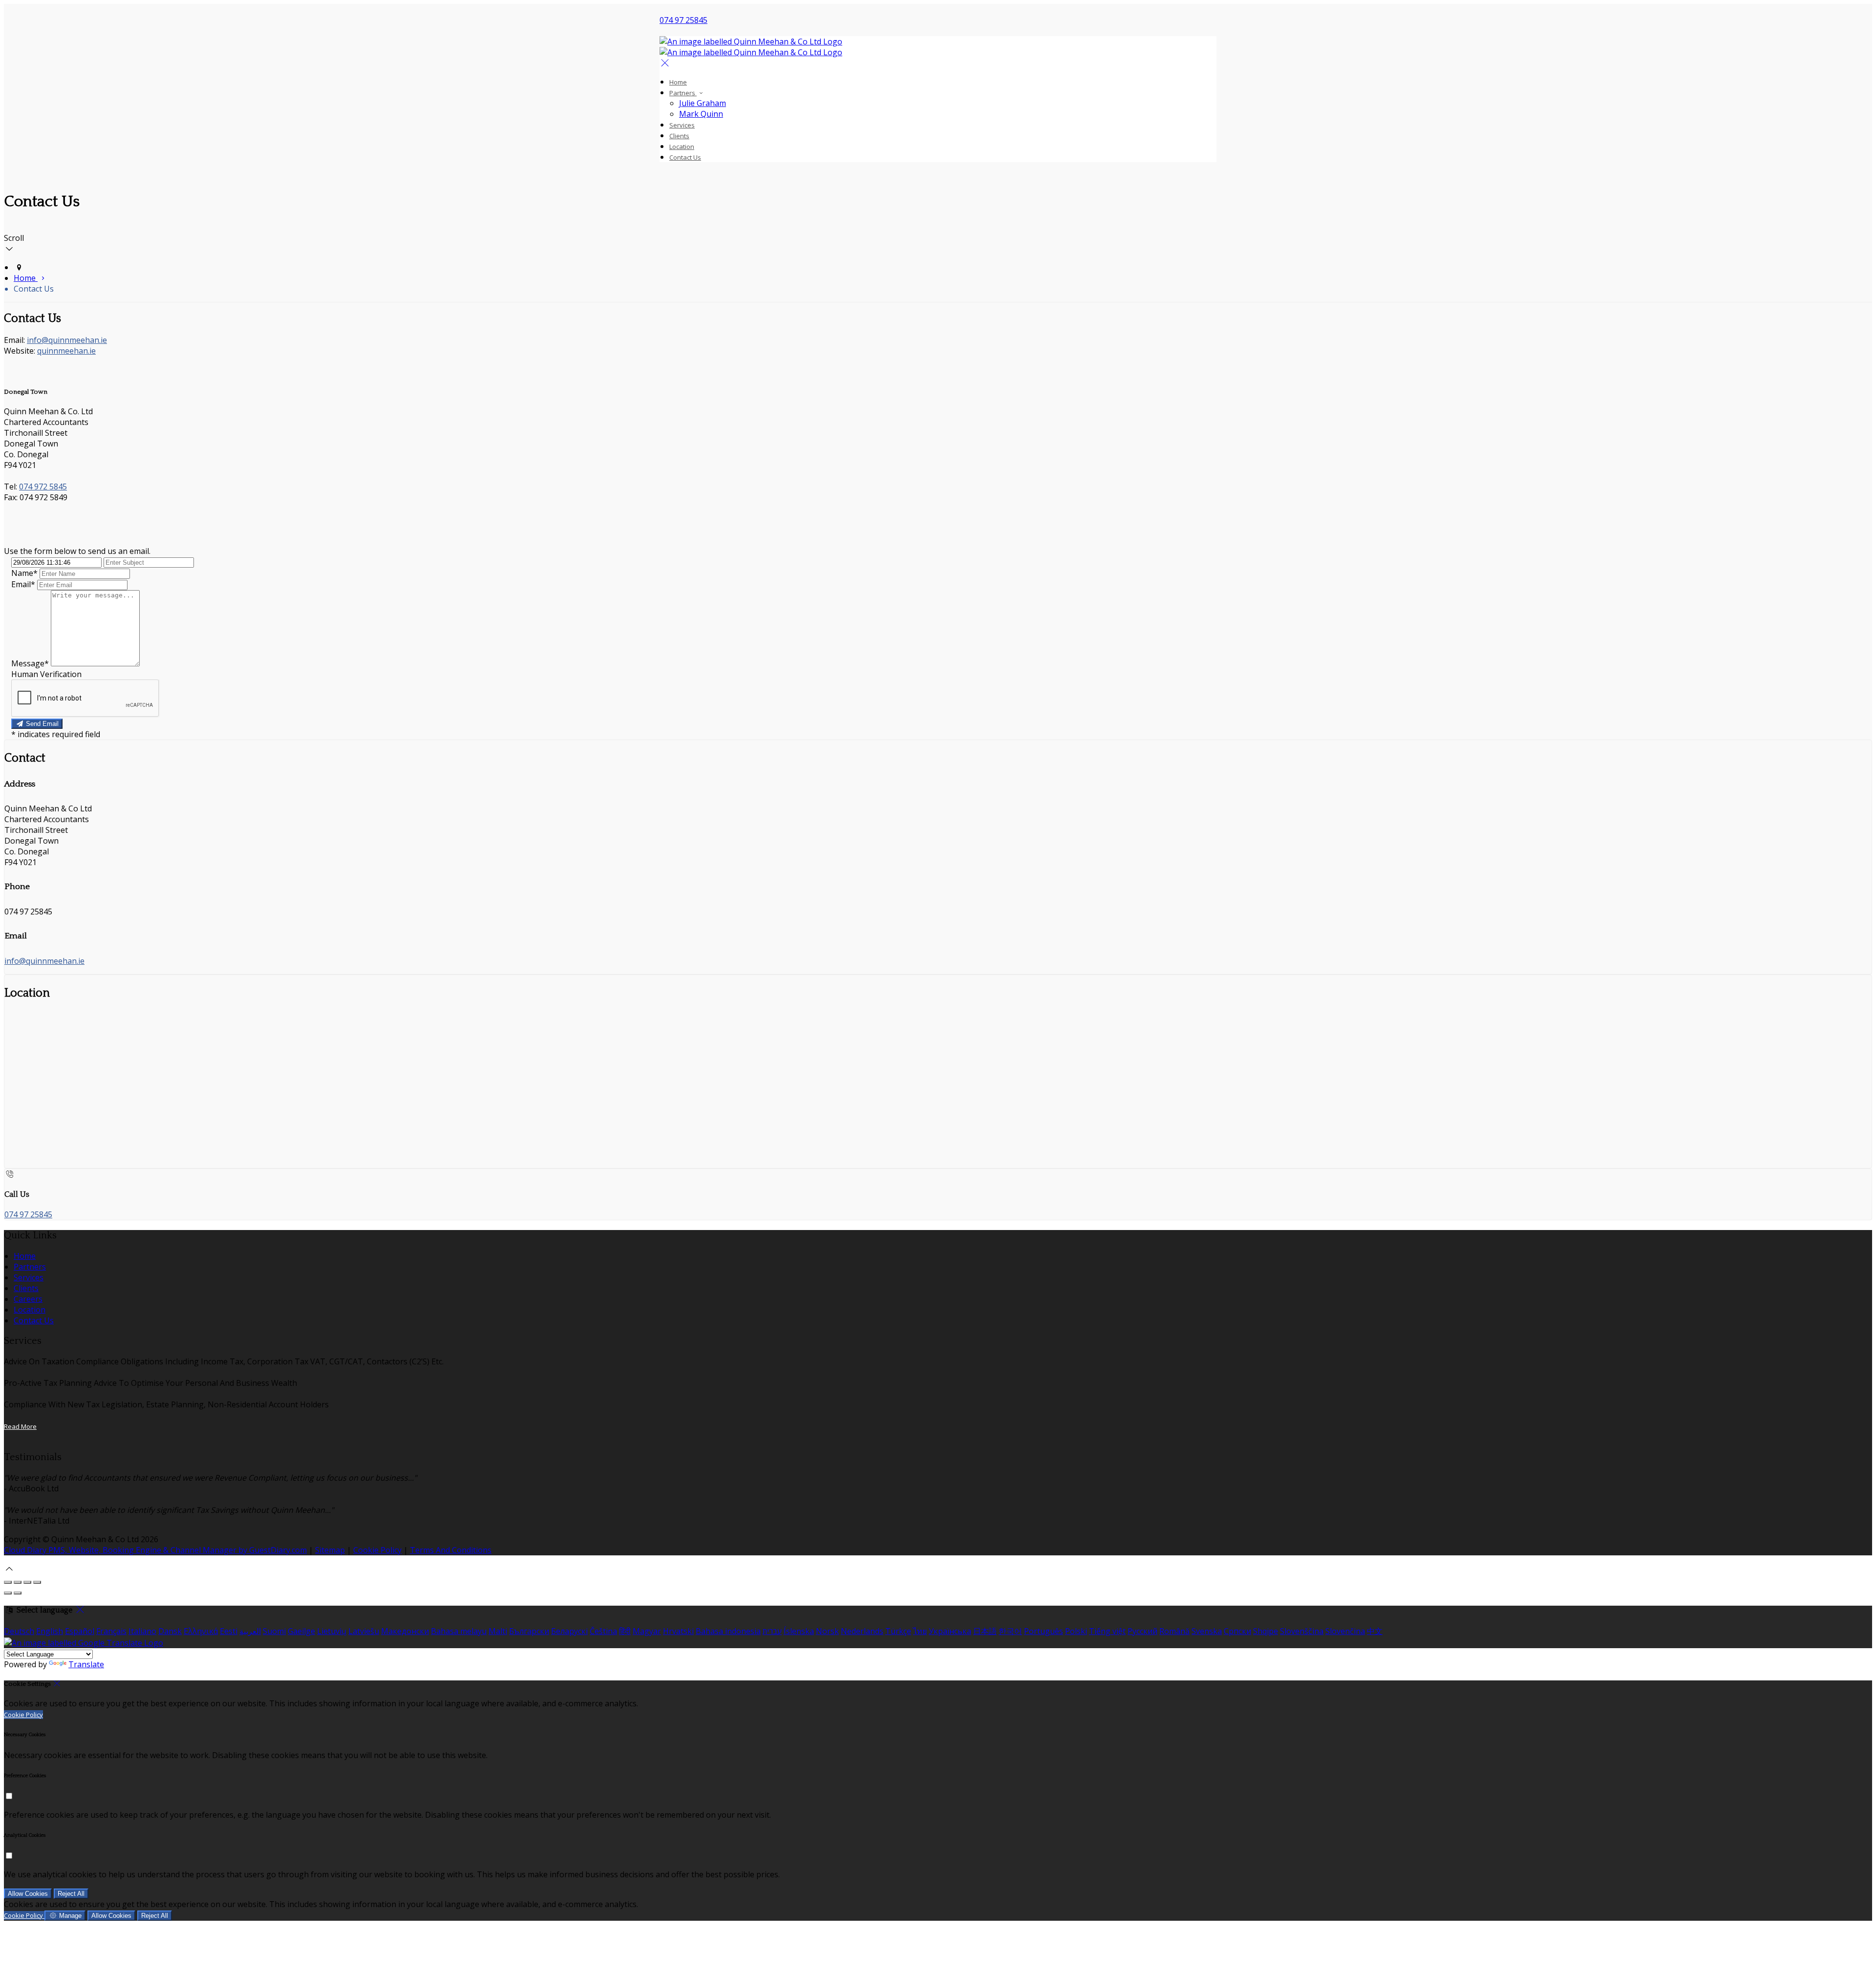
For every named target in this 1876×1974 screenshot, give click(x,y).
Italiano (142, 1631)
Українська (950, 1631)
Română (1174, 1631)
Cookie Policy (377, 1550)
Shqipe (1266, 1631)
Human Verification (46, 674)
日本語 (985, 1631)
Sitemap (330, 1550)
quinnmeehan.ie (66, 351)
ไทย (920, 1631)
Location (682, 147)
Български (529, 1631)
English (50, 1631)
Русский (1142, 1631)
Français (111, 1631)
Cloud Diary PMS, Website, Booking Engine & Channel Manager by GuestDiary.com (155, 1550)
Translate (86, 1664)
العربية (250, 1631)
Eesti (229, 1631)
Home (678, 82)
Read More (20, 1426)
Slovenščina (1302, 1631)
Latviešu (364, 1631)
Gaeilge (301, 1631)
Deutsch (19, 1631)
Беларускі (569, 1631)
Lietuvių (332, 1631)
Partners (683, 93)
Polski (1076, 1631)
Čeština (603, 1631)
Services (682, 125)
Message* (30, 663)
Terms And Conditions (451, 1550)
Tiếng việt (1107, 1631)
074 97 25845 (683, 20)
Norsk (827, 1631)
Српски (1237, 1631)
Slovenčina (1345, 1631)
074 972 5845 (43, 487)
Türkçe (898, 1631)
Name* (24, 573)
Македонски (405, 1631)
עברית (772, 1631)
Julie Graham (703, 103)
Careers (28, 1299)
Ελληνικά (201, 1631)
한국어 (1010, 1631)
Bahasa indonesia (728, 1631)
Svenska (1207, 1631)
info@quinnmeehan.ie (67, 340)
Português (1044, 1631)
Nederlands (862, 1631)
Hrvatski (678, 1631)
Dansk (170, 1631)
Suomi (274, 1631)
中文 (1375, 1631)
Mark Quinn (701, 114)
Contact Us (685, 157)
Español (80, 1631)
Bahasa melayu (459, 1631)
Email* (23, 584)
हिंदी (625, 1631)
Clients (679, 136)
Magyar (647, 1631)
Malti (498, 1631)
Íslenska (799, 1631)
